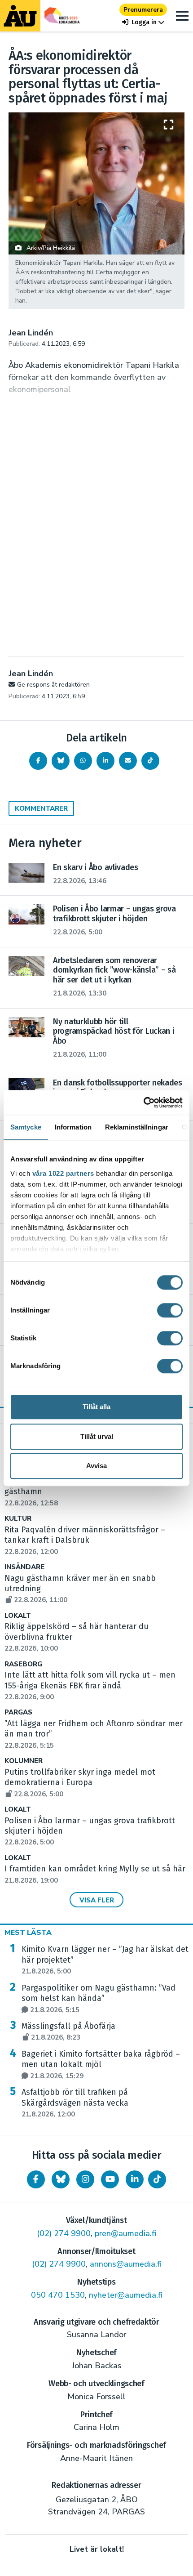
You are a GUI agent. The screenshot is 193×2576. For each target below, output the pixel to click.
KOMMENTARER (41, 808)
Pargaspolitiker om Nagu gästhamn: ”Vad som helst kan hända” (99, 1999)
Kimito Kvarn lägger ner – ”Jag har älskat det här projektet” (105, 1960)
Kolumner (24, 1761)
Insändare (24, 1567)
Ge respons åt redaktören (53, 685)
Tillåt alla (96, 1407)
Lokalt (18, 1616)
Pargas (18, 1712)
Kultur (18, 1519)
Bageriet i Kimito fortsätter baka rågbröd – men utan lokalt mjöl (101, 2065)
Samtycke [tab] (26, 1127)
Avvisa (96, 1466)
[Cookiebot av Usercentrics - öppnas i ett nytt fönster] (143, 1103)
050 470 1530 (58, 2295)
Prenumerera (143, 10)
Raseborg (23, 1664)
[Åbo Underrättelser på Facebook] (36, 2179)
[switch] (170, 1310)
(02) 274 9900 (64, 2233)
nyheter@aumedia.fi (126, 2295)
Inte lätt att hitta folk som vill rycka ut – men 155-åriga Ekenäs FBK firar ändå (90, 1686)
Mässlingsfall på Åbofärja (68, 2031)
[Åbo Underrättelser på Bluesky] (61, 2179)
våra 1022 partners (63, 1173)
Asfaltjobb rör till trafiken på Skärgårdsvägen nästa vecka (75, 2103)
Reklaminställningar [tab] (137, 1127)
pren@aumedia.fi (125, 2233)
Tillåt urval (97, 1436)
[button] (143, 22)
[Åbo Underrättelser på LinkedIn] (135, 2179)
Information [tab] (73, 1127)
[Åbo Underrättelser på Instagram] (85, 2179)
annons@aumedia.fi (126, 2264)
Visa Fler (97, 1900)
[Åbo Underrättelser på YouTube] (110, 2179)
